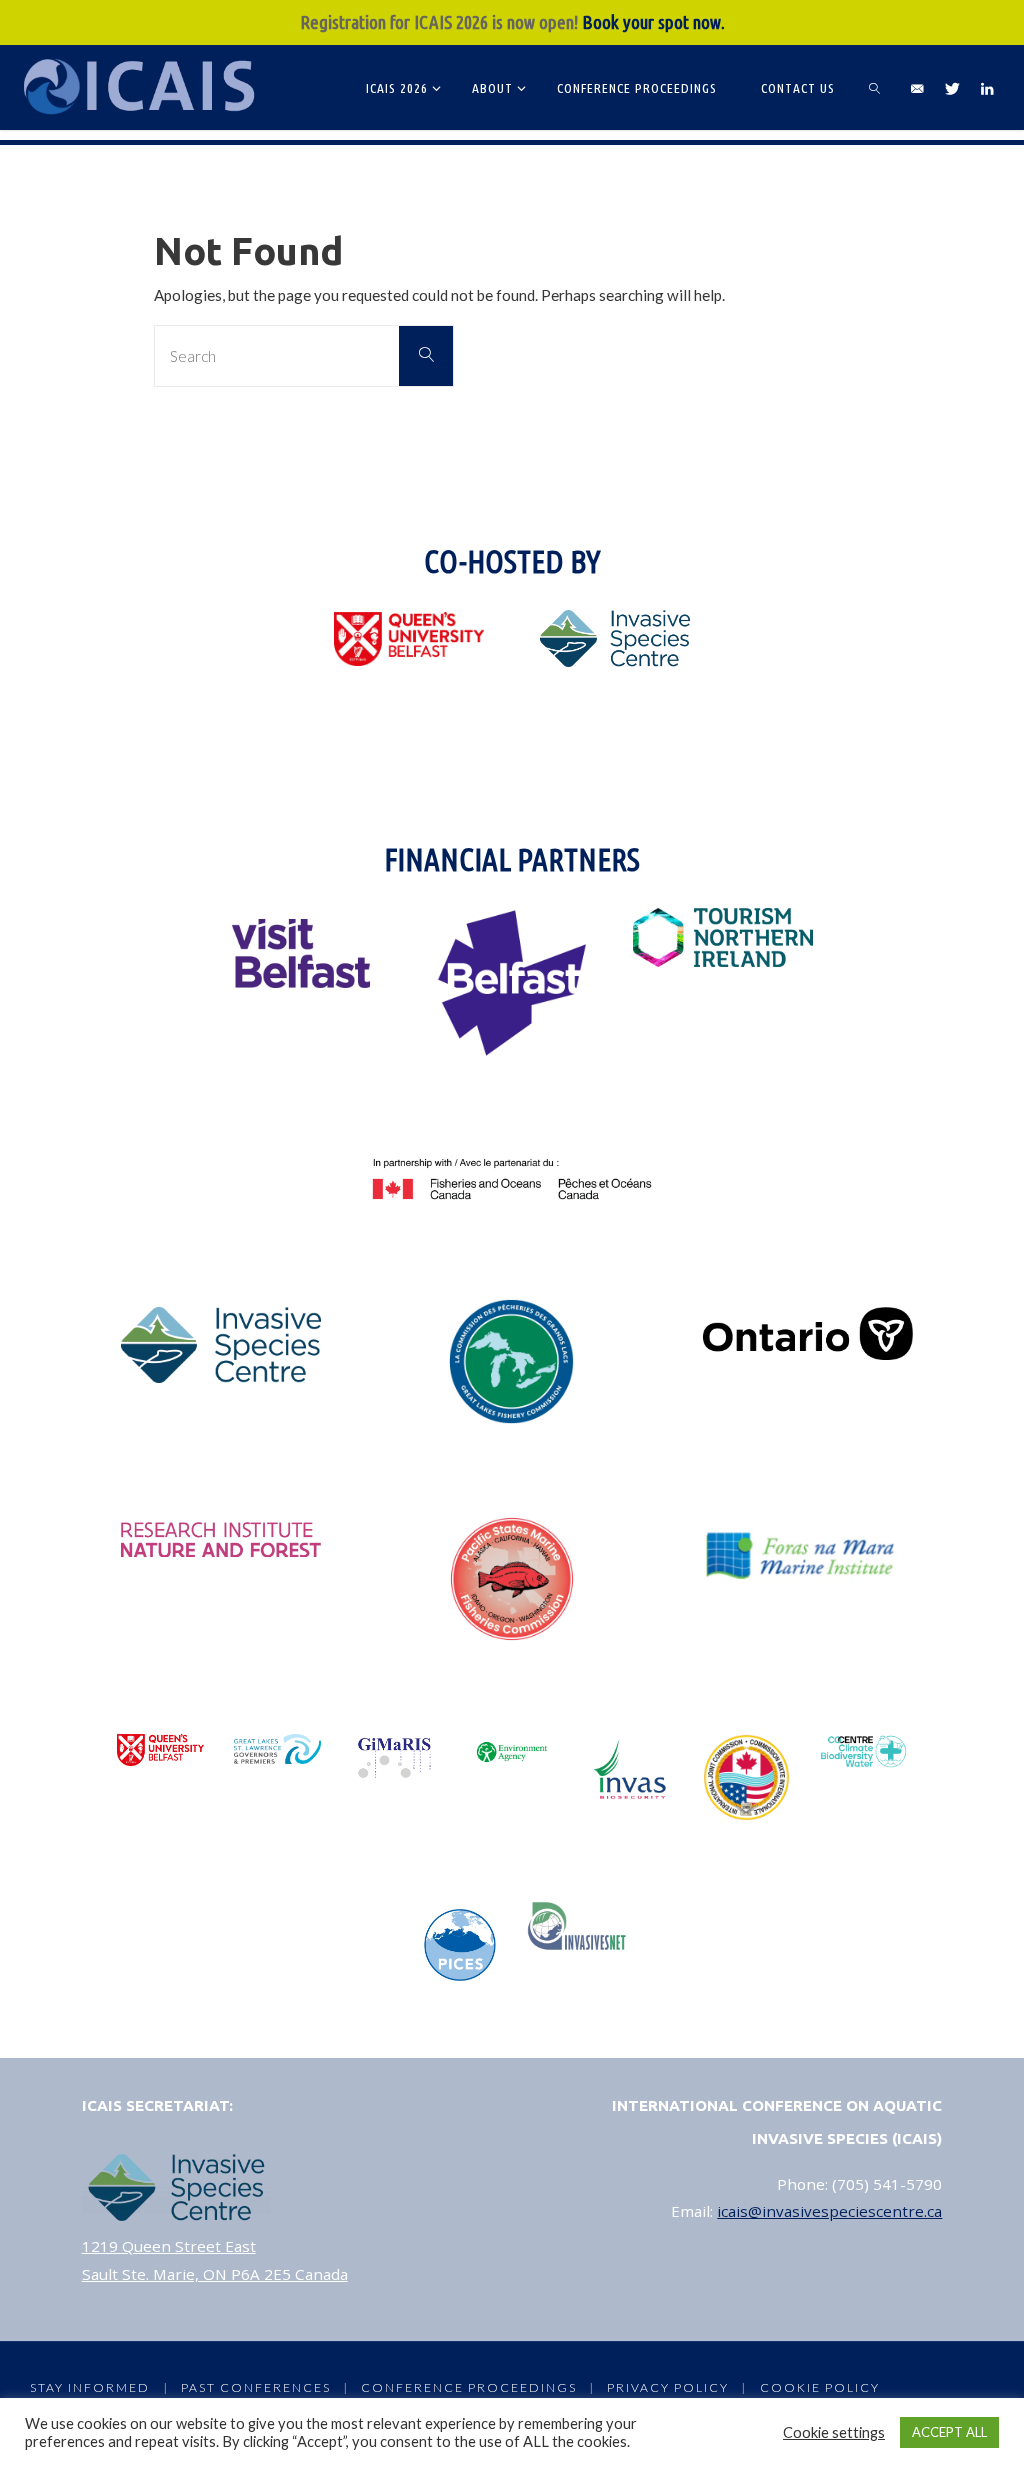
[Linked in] (986, 88)
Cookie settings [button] (834, 2432)
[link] (875, 87)
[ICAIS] (142, 87)
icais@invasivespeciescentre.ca (829, 2211)
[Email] (917, 88)
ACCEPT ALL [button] (949, 2432)
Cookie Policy (820, 2387)
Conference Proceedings (469, 2387)
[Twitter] (952, 88)
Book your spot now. (653, 22)
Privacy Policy (668, 2387)
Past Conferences (256, 2387)
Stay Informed (90, 2387)
